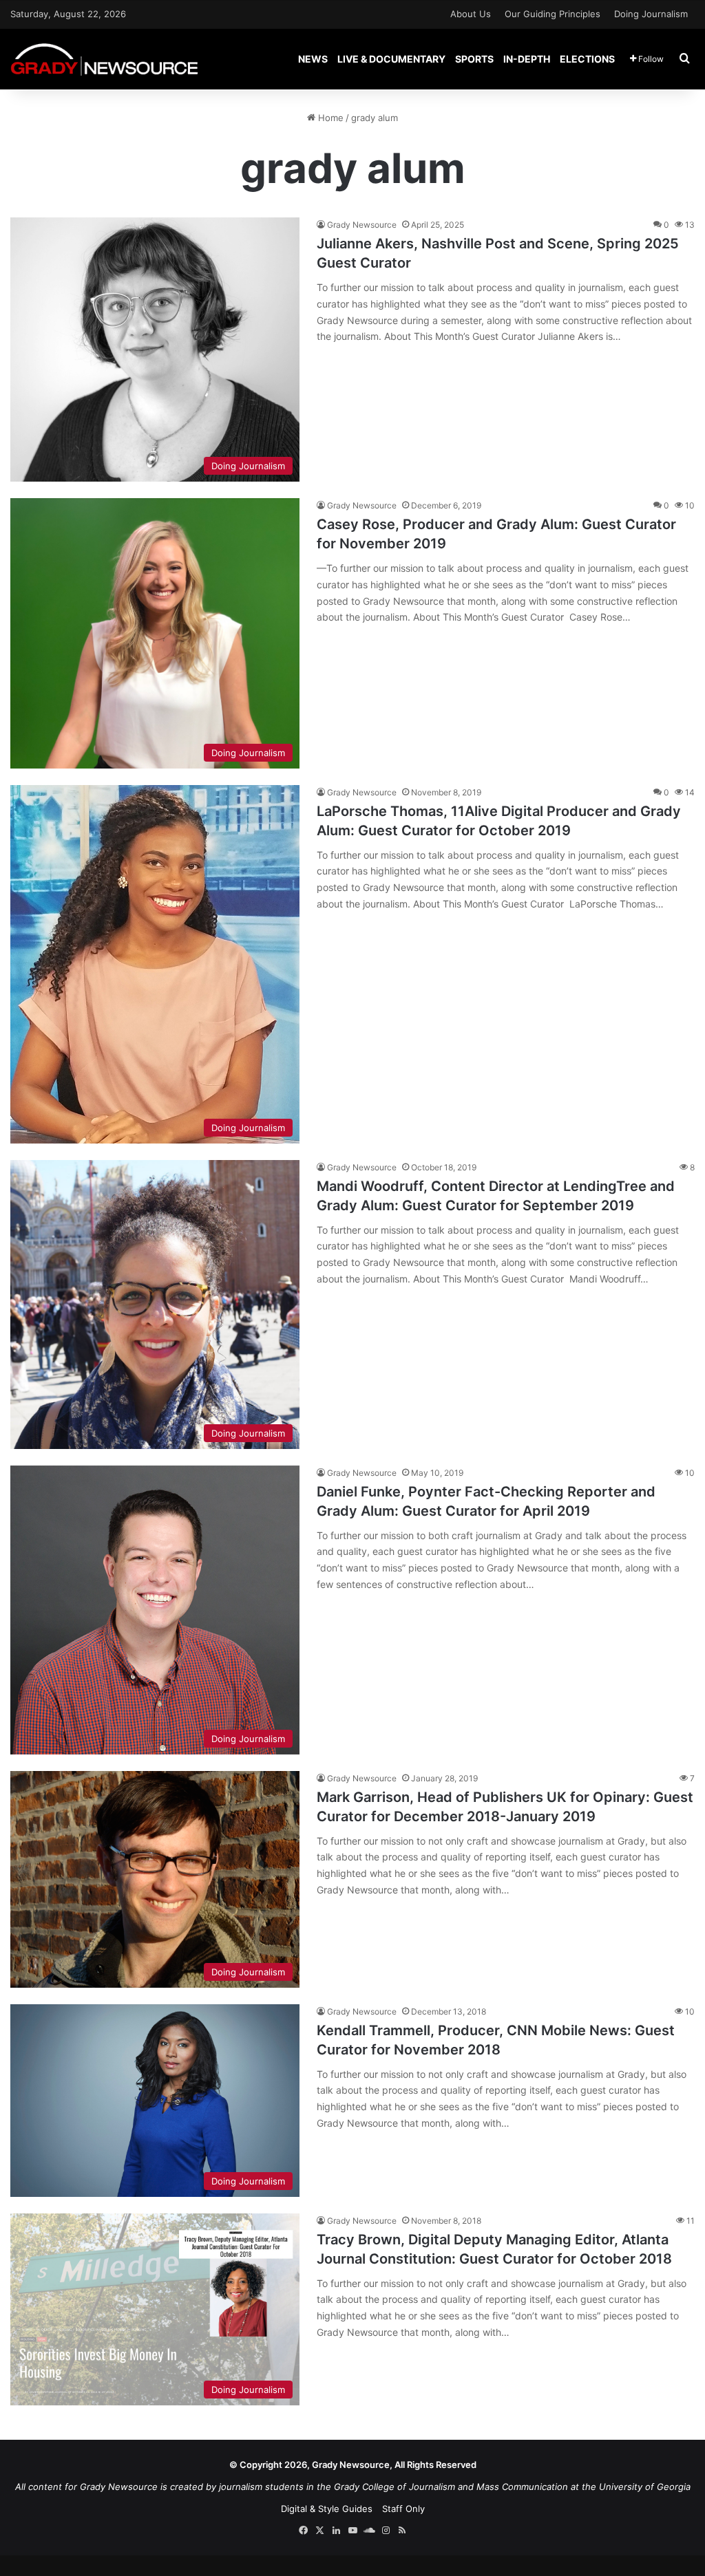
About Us (471, 14)
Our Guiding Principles (553, 14)
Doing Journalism (651, 14)
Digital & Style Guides (327, 2509)
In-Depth (527, 59)
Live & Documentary (391, 59)
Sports (474, 59)
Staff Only (403, 2509)
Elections (587, 59)
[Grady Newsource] (104, 59)
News (313, 59)
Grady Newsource (362, 225)
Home (329, 118)
